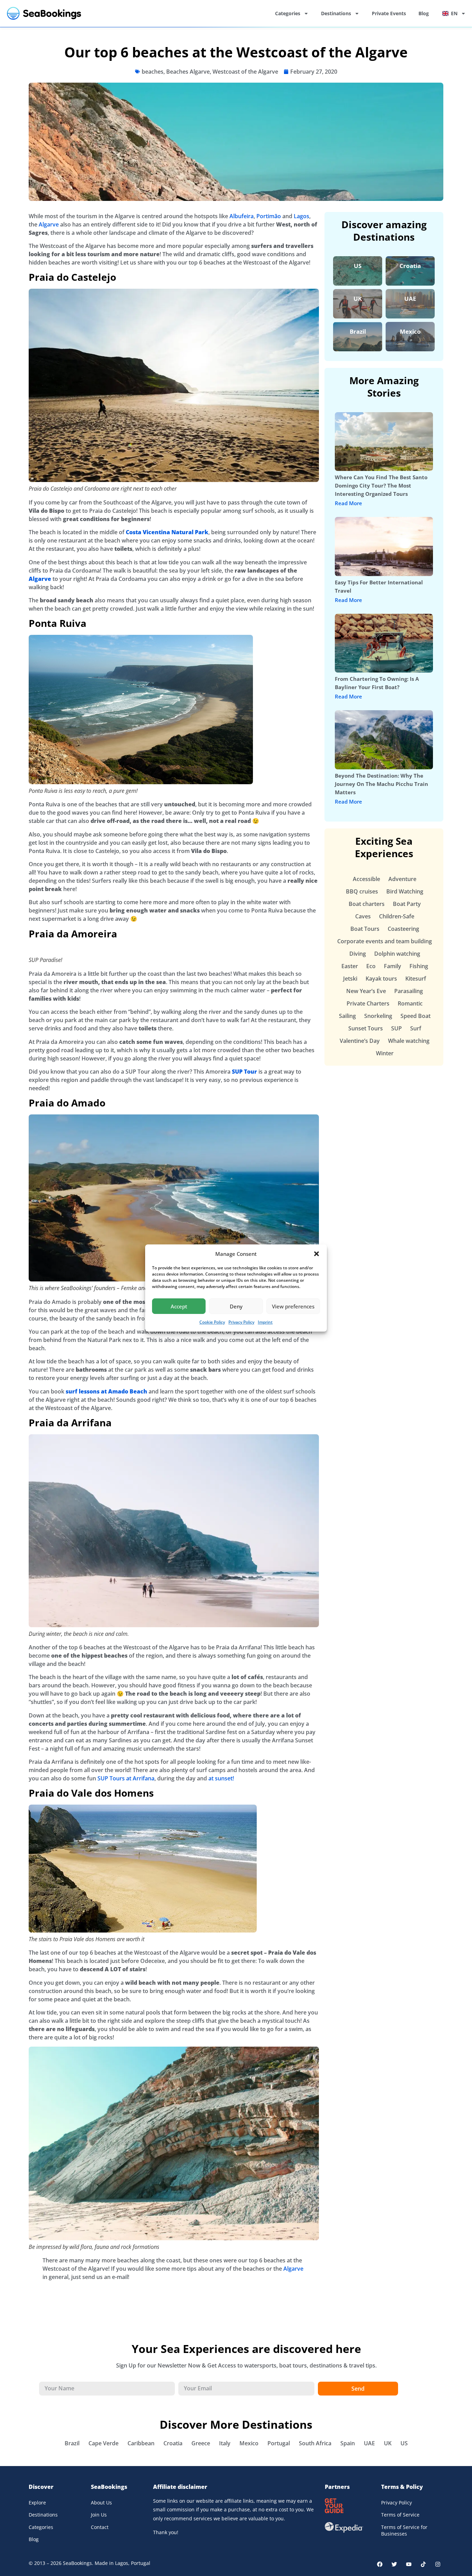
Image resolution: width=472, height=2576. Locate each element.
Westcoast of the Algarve (245, 72)
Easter (350, 966)
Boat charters (367, 904)
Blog (424, 13)
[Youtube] (409, 2564)
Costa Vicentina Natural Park (167, 532)
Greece (201, 2443)
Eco (371, 966)
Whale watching (409, 1041)
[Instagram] (438, 2564)
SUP (397, 1028)
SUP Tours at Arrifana (126, 1778)
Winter (385, 1053)
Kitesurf (416, 979)
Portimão (269, 216)
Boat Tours (365, 929)
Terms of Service (400, 2515)
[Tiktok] (423, 2564)
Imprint (265, 1322)
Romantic (410, 1003)
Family (393, 966)
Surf (416, 1028)
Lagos (301, 216)
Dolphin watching (397, 954)
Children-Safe (397, 916)
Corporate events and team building (385, 941)
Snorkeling (378, 1016)
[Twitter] (394, 2564)
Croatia (410, 266)
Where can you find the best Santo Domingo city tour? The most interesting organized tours (381, 485)
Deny (236, 1306)
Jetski (350, 979)
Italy (225, 2443)
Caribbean (141, 2443)
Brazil (358, 331)
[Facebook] (380, 2564)
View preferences (293, 1306)
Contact (100, 2527)
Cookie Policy (212, 1322)
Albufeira (242, 216)
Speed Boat (416, 1016)
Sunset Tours (366, 1028)
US (358, 266)
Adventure (402, 879)
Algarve (49, 224)
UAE (410, 299)
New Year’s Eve (366, 991)
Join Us (99, 2515)
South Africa (315, 2443)
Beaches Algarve (188, 72)
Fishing (419, 966)
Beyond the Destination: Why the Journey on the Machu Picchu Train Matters (381, 784)
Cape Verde (103, 2443)
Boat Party (407, 904)
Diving (358, 954)
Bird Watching (405, 891)
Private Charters (368, 1003)
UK (358, 299)
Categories (288, 13)
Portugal (279, 2443)
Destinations (336, 13)
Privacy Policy (241, 1322)
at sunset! (221, 1778)
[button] (317, 1254)
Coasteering (403, 929)
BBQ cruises (362, 891)
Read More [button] (348, 503)
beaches (153, 72)
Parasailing (409, 991)
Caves (363, 916)
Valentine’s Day (360, 1041)
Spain (348, 2443)
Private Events (389, 13)
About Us (101, 2503)
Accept (179, 1306)
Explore (37, 2503)
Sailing (347, 1016)
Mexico (410, 331)
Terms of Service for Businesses (404, 2531)
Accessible (366, 879)
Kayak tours (381, 979)
